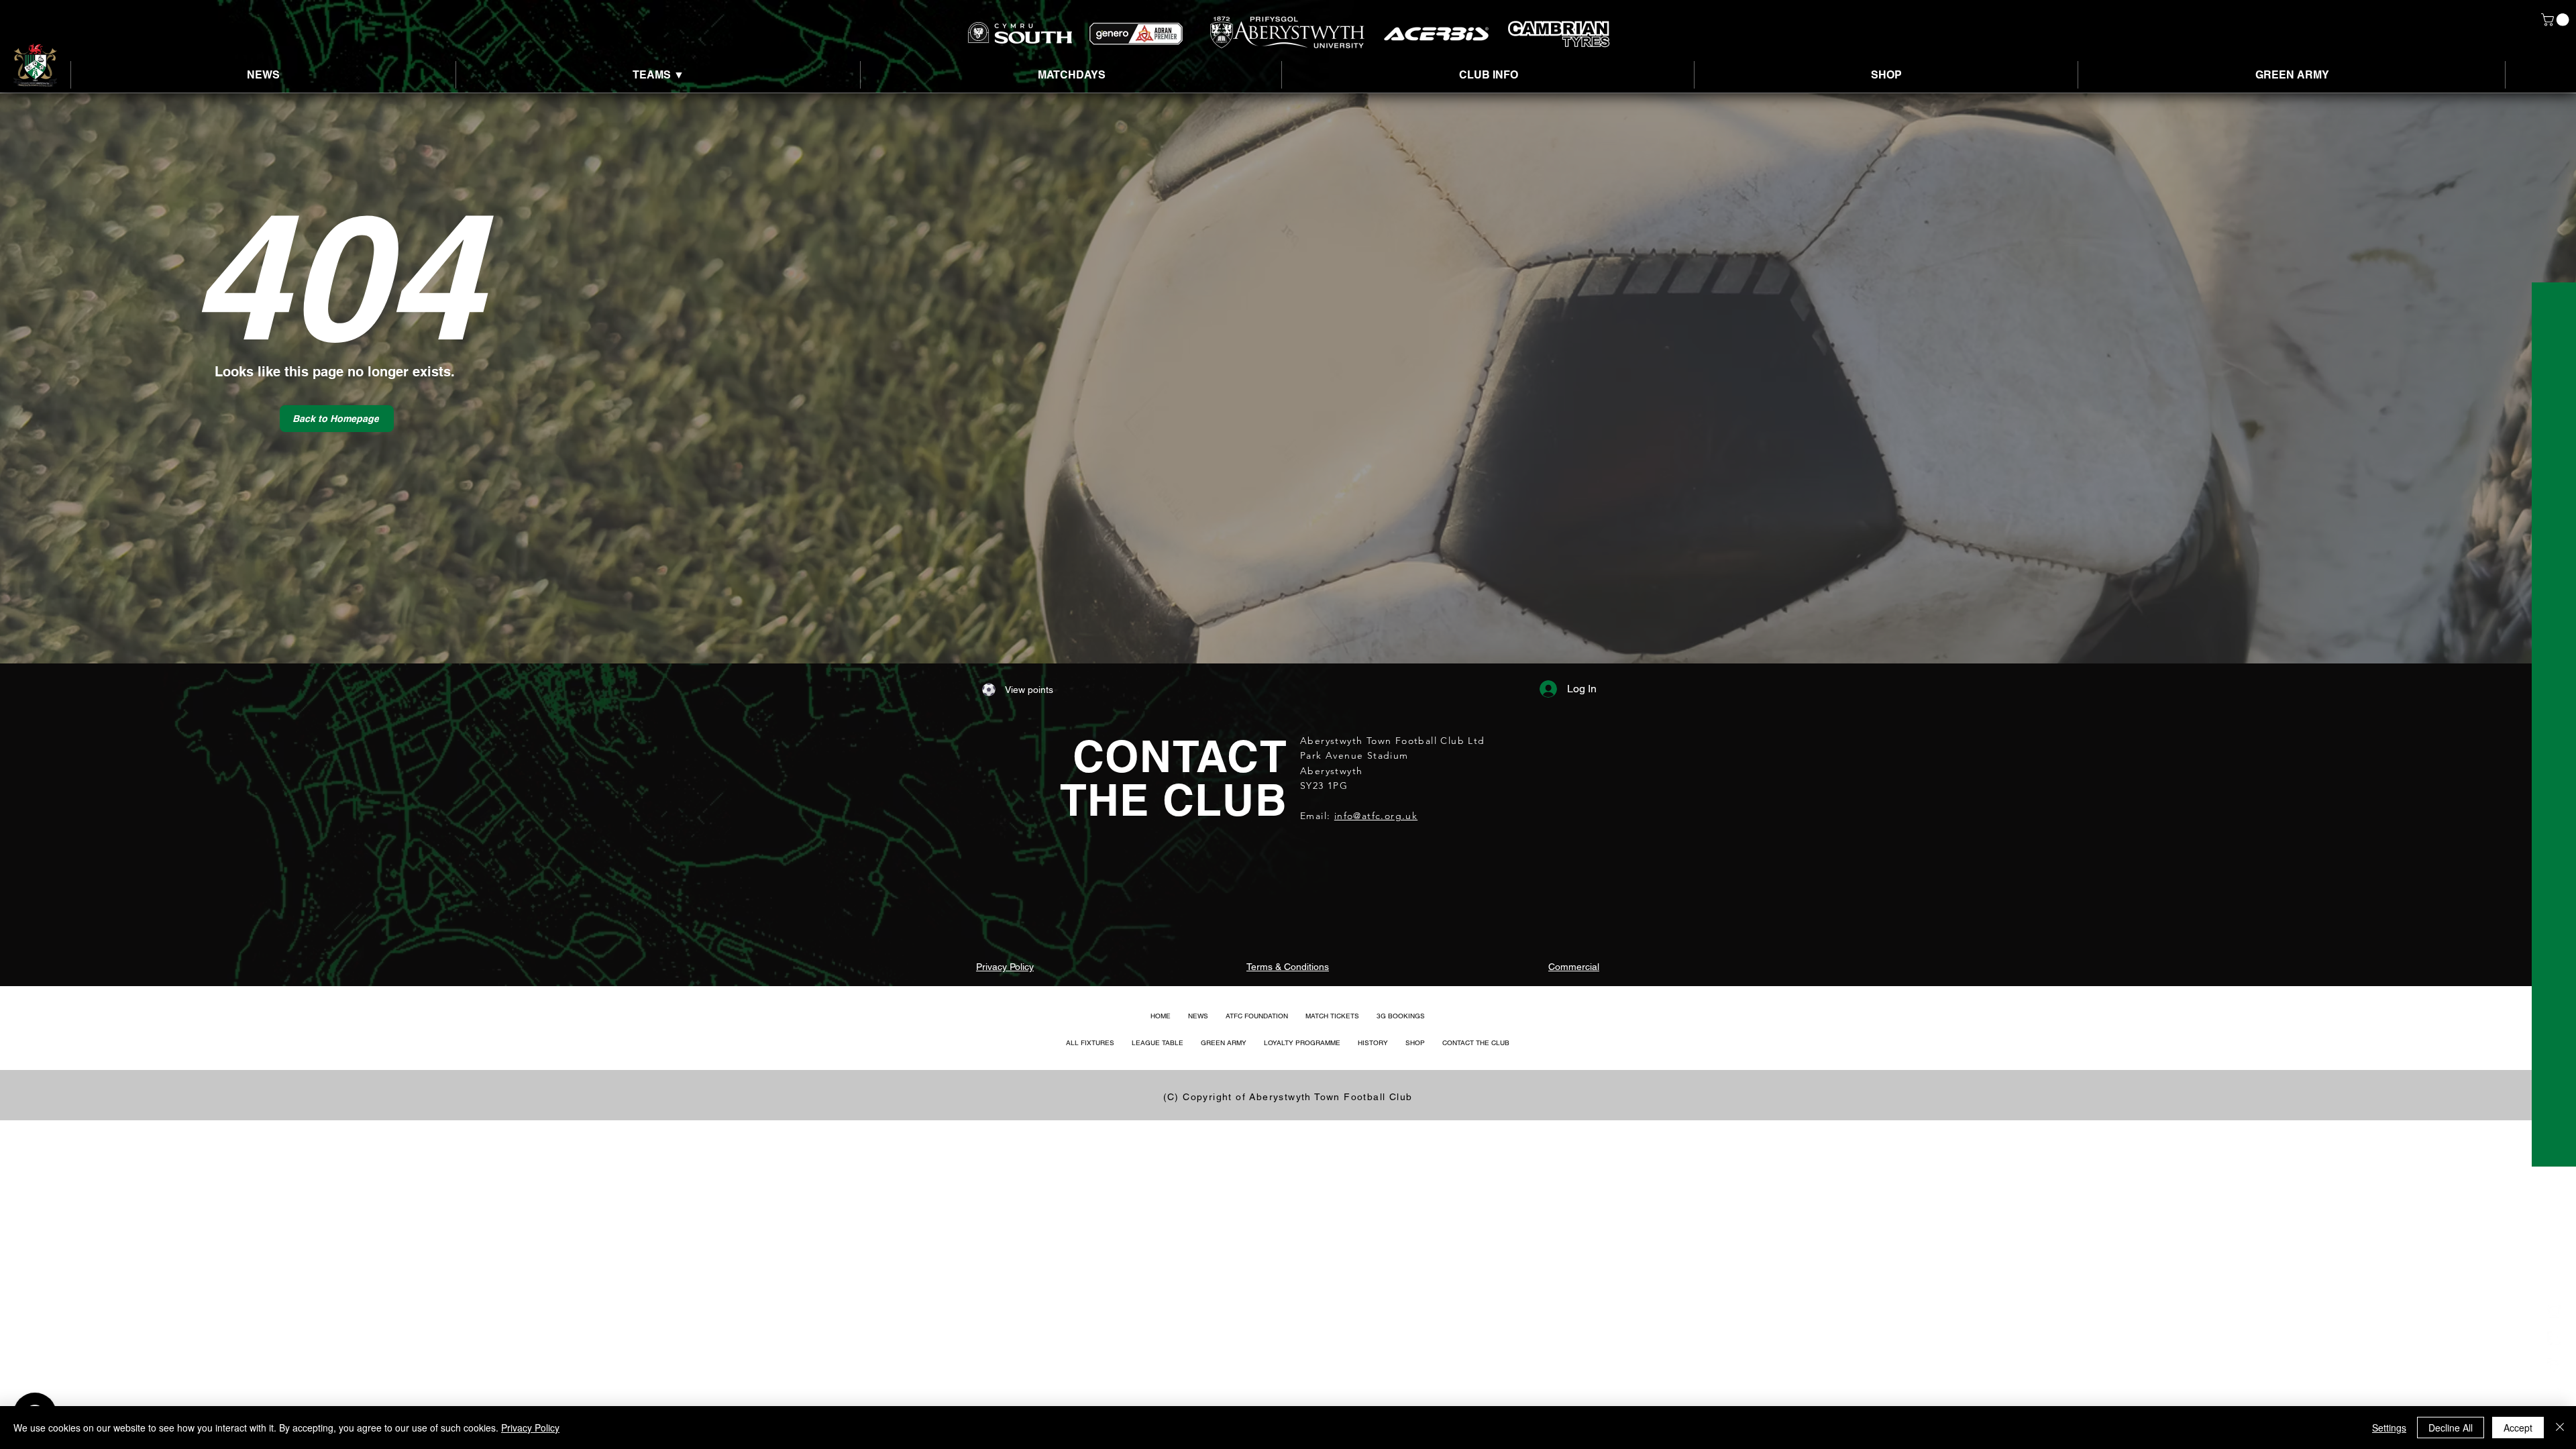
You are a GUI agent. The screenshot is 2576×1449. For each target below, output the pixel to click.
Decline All (2451, 1428)
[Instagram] (2554, 1311)
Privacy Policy (530, 1428)
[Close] (2560, 1428)
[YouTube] (2554, 1392)
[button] (2557, 20)
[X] (2554, 1338)
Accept (2518, 1428)
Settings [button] (2389, 1428)
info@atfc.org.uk (1376, 816)
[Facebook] (2554, 1365)
